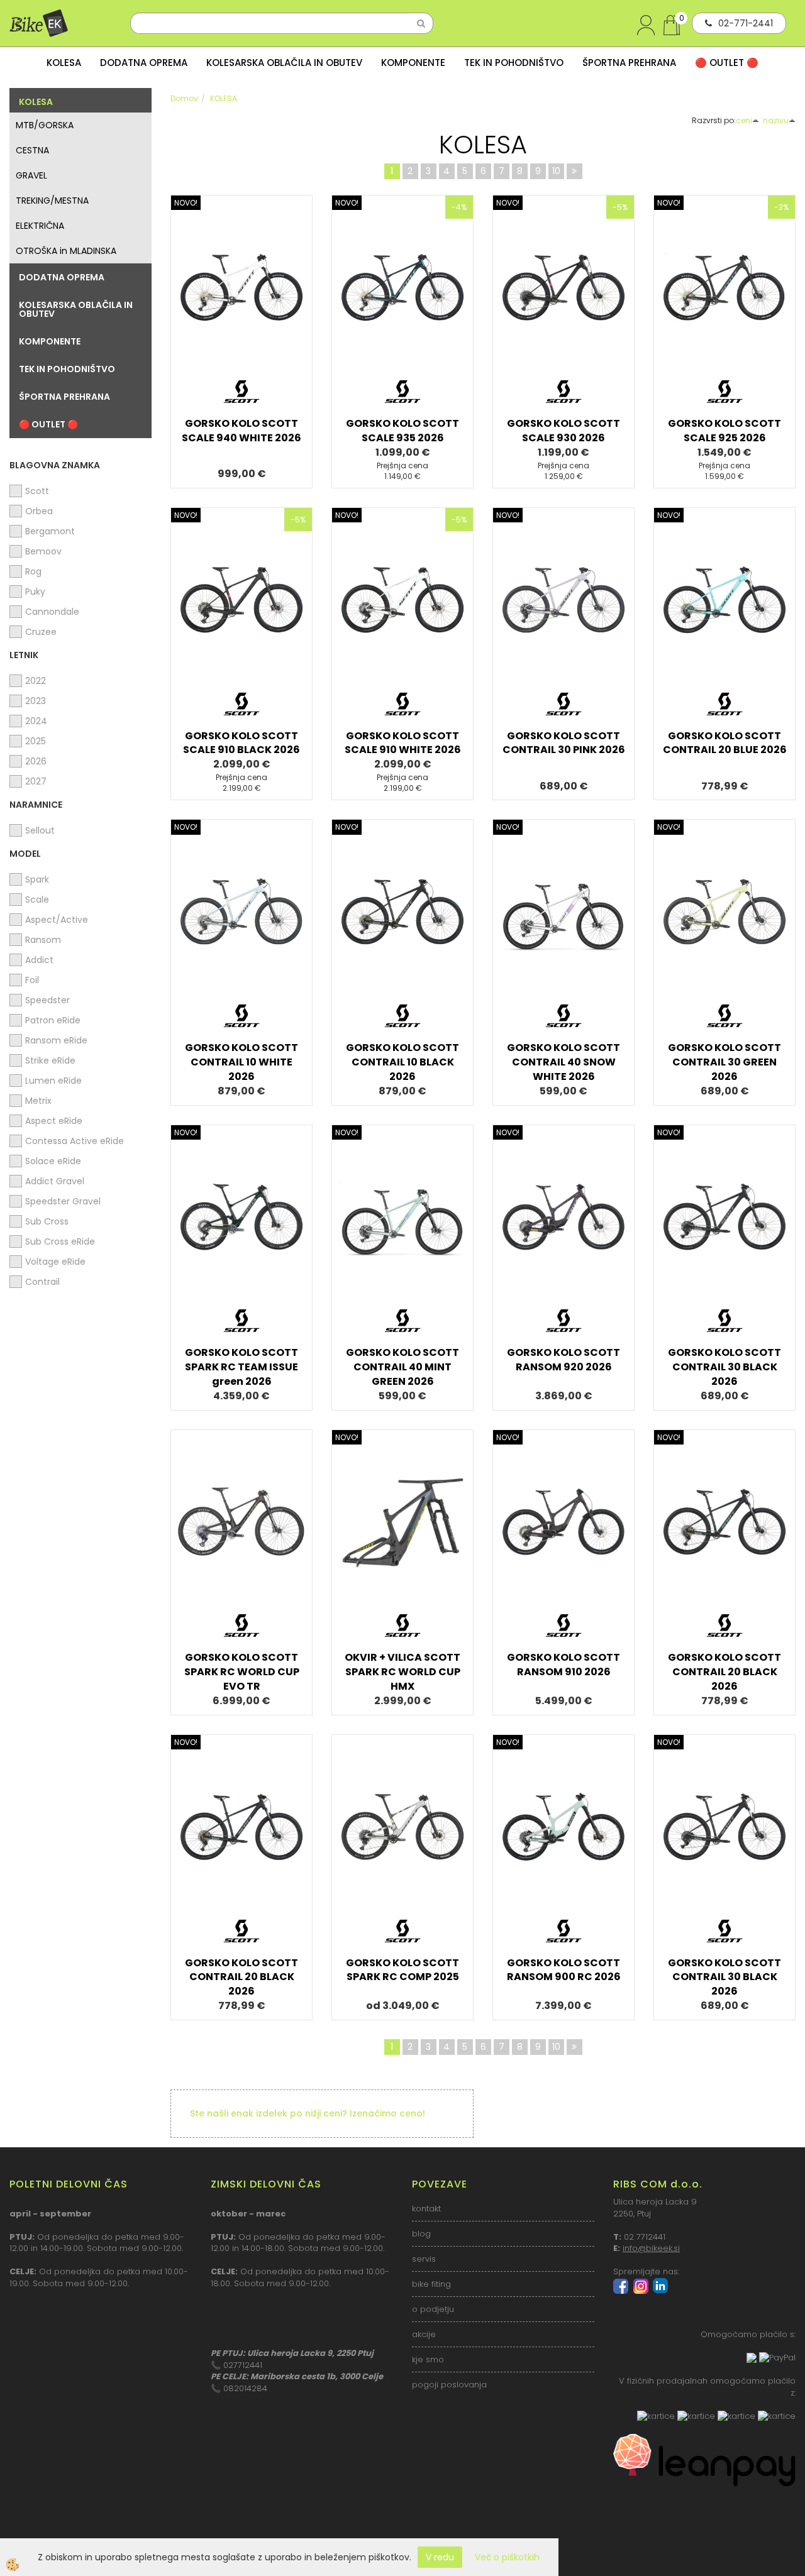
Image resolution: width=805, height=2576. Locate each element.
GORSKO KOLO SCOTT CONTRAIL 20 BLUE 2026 (725, 743)
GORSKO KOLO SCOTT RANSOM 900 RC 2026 (564, 1970)
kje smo (428, 2359)
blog (421, 2234)
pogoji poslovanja (449, 2385)
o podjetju (433, 2309)
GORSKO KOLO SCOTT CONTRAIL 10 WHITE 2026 (241, 1062)
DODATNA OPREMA (144, 63)
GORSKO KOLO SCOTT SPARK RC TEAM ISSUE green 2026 (241, 1367)
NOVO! (186, 203)
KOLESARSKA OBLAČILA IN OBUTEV (284, 63)
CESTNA (32, 150)
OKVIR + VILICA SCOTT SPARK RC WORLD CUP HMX (402, 1672)
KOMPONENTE (413, 63)
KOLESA (64, 63)
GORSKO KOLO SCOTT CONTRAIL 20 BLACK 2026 (724, 1672)
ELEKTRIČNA (40, 226)
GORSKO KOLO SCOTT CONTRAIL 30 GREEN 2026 (724, 1062)
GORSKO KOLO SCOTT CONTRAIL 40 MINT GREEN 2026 (402, 1367)
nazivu (776, 120)
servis (424, 2259)
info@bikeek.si (651, 2248)
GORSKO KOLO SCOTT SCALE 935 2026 (402, 431)
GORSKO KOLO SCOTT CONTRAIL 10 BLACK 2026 (402, 1062)
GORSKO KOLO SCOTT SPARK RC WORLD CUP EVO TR (242, 1672)
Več (241, 295)
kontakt (426, 2209)
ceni (744, 120)
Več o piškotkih (507, 2557)
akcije (424, 2334)
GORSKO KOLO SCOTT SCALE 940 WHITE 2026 (241, 431)
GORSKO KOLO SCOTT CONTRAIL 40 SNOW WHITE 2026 (563, 1062)
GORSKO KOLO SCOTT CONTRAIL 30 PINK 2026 (564, 743)
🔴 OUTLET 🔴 (727, 63)
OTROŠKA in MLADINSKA (66, 251)
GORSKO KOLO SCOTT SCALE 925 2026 (724, 431)
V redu (440, 2557)
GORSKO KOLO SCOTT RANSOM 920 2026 (563, 1360)
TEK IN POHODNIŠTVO (514, 63)
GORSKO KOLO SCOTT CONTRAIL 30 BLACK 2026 (724, 1367)
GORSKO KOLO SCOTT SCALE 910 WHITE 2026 (403, 743)
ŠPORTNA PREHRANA (629, 63)
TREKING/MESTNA (52, 201)
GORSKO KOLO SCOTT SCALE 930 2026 (563, 431)
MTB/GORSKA (45, 125)
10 (556, 171)
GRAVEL (31, 175)
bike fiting (431, 2284)
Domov (184, 98)
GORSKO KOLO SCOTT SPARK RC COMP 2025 (402, 1970)
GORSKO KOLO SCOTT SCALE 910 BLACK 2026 (241, 743)
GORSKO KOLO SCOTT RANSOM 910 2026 (563, 1665)
